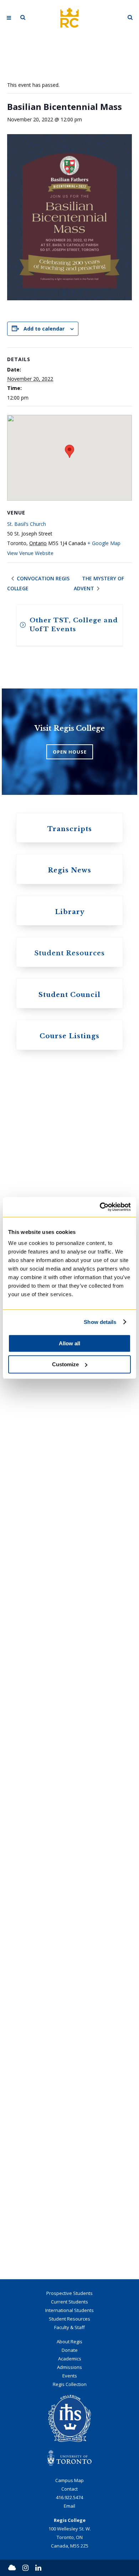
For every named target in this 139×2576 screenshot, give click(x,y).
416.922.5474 (69, 2497)
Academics (70, 2359)
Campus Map (69, 2480)
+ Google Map (104, 543)
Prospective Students (69, 2293)
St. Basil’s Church (27, 524)
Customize (65, 1364)
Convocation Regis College (38, 583)
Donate (70, 2350)
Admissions (69, 2367)
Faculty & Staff (69, 2327)
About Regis (69, 2342)
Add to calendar (44, 329)
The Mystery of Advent (99, 583)
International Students (69, 2310)
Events (70, 2376)
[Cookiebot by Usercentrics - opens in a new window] (100, 1207)
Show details (100, 1322)
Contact (69, 2489)
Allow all (69, 1343)
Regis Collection (70, 2384)
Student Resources (69, 2319)
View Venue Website (30, 553)
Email (69, 2506)
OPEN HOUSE (70, 752)
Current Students (69, 2302)
